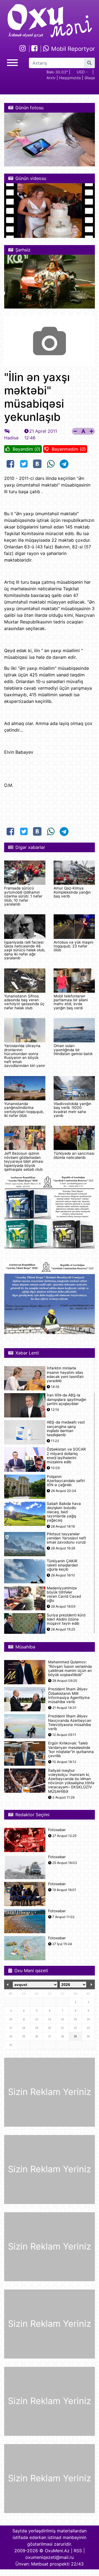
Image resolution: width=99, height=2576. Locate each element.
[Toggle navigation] (12, 62)
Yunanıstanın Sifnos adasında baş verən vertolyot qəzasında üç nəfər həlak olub (24, 1002)
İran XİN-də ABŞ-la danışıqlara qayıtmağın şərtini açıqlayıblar (67, 1399)
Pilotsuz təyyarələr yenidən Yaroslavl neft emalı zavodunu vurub (66, 1538)
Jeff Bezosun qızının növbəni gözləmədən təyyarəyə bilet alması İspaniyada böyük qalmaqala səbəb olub (24, 1161)
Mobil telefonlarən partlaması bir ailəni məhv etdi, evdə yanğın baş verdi (71, 1002)
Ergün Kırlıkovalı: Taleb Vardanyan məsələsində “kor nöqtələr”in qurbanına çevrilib (71, 1750)
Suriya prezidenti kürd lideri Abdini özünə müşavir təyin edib (66, 1619)
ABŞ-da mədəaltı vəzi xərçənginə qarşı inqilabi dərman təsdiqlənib (66, 1429)
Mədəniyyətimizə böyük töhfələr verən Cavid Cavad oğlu (64, 1594)
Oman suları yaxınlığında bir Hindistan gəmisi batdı (73, 1050)
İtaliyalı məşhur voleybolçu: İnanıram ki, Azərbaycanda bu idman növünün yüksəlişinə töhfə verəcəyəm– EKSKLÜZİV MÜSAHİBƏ (71, 1781)
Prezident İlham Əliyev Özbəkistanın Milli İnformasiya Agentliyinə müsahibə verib (69, 1695)
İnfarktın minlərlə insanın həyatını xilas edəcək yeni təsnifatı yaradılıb (65, 1375)
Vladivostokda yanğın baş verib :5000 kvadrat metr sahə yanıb (72, 1110)
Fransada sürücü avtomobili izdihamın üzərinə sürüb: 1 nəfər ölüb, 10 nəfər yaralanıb (23, 896)
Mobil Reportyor (72, 49)
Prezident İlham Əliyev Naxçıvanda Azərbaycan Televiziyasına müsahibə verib (70, 1723)
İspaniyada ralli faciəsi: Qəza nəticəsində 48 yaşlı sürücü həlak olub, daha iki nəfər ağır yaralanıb (25, 950)
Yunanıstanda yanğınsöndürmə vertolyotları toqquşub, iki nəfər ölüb (24, 1110)
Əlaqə (90, 78)
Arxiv (51, 78)
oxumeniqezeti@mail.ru (50, 2557)
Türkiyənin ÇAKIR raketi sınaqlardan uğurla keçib (62, 1565)
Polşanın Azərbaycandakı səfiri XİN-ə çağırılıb (66, 1481)
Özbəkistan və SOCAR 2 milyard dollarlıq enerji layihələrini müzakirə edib (66, 1456)
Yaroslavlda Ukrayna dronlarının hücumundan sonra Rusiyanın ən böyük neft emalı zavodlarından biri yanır (25, 1056)
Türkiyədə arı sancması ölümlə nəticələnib (74, 1155)
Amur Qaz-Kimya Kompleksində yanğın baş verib (72, 892)
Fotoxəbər (57, 1830)
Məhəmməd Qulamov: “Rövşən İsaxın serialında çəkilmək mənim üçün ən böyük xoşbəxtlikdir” (70, 1668)
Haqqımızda (70, 78)
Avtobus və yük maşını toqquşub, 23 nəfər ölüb (73, 946)
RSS (78, 2551)
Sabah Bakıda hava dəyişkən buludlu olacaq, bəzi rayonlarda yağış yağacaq (64, 1512)
